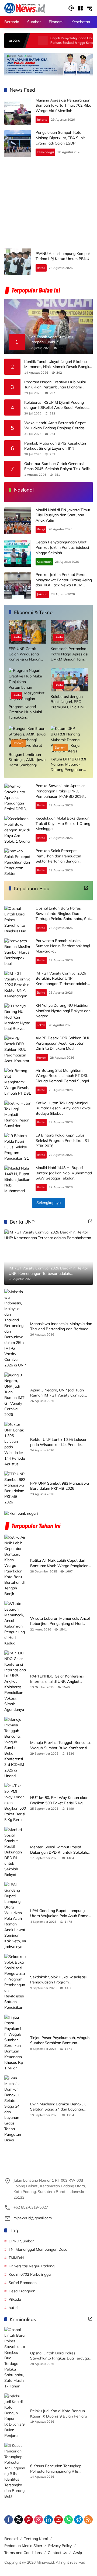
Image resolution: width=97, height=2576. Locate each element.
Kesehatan (44, 562)
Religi (41, 529)
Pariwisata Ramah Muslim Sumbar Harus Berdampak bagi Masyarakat (63, 946)
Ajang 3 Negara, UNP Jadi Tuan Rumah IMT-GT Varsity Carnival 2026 (57, 1393)
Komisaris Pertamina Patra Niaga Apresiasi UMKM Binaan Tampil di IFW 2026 (69, 654)
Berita (41, 268)
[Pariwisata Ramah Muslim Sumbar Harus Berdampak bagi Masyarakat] (18, 952)
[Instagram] (39, 2520)
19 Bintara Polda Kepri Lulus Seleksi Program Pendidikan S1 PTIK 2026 (62, 1140)
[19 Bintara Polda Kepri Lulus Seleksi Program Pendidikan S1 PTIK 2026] (18, 1146)
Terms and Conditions (23, 2553)
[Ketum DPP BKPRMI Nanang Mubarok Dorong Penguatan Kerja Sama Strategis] (70, 740)
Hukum (42, 1058)
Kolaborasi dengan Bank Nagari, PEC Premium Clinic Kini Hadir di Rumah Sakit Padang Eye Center (69, 702)
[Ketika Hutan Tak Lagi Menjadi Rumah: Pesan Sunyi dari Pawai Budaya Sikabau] (18, 1114)
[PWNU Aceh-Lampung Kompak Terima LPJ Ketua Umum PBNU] (18, 262)
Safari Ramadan (23, 2283)
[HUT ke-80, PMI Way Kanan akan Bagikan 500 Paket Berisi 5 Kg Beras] (15, 1803)
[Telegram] (78, 2520)
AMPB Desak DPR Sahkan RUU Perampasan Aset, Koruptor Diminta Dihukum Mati (63, 1043)
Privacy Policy (60, 2546)
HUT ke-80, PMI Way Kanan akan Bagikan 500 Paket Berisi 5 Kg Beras (59, 1800)
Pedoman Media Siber (23, 2546)
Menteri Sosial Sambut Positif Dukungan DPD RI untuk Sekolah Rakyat (59, 1850)
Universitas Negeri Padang (32, 2266)
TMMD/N (16, 2258)
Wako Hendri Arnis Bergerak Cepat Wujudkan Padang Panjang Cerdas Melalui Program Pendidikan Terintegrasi (55, 426)
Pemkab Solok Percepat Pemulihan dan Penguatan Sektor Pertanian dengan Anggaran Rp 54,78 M (58, 859)
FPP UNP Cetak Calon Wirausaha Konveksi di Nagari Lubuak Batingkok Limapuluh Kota (25, 654)
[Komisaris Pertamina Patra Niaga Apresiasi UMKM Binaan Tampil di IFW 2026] (70, 632)
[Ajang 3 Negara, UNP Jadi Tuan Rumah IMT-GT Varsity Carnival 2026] (15, 1395)
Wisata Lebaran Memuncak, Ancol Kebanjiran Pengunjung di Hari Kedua (60, 1621)
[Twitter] (19, 2520)
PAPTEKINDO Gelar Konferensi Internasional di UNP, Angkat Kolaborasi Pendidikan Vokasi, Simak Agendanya (57, 1679)
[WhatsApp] (68, 2520)
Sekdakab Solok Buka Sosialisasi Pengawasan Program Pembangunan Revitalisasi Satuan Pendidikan (60, 1980)
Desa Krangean (22, 2291)
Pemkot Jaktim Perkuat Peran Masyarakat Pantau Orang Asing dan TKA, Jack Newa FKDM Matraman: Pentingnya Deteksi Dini (64, 585)
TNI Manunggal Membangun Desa (38, 2249)
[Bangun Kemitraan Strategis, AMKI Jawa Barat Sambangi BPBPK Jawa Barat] (27, 738)
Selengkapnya (48, 1203)
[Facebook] (9, 2520)
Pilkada (15, 2299)
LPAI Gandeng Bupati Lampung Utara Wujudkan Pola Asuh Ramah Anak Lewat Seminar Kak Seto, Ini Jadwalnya (60, 1913)
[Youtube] (58, 2520)
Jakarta (42, 120)
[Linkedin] (48, 2520)
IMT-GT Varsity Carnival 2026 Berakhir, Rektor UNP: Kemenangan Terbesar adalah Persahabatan (61, 981)
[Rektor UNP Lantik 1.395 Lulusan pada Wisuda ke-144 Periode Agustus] (15, 1444)
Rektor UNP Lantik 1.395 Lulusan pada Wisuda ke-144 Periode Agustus (59, 1442)
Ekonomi (18, 743)
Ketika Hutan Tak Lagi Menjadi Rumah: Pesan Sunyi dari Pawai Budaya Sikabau (63, 1108)
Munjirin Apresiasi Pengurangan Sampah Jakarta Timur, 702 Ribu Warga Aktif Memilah (63, 105)
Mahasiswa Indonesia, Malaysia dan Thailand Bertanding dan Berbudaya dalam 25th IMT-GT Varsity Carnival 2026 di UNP (61, 1327)
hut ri (13, 2308)
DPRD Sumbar (21, 2241)
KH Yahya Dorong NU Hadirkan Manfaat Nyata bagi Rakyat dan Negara (63, 1011)
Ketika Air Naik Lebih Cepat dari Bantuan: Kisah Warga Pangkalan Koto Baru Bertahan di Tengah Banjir (59, 1563)
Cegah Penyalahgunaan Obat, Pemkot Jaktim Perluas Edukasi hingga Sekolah (54, 40)
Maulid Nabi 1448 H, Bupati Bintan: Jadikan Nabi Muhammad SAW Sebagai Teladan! (64, 1173)
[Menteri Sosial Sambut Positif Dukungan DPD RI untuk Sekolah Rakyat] (15, 1852)
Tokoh (41, 1025)
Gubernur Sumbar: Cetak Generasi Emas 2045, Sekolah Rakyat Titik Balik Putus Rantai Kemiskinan (57, 466)
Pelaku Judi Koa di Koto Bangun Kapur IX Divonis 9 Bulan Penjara (59, 2413)
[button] (71, 8)
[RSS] (88, 2520)
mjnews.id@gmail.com (33, 2218)
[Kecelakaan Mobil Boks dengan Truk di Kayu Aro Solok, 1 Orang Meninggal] (18, 829)
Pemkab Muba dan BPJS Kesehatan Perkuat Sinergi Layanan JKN (55, 446)
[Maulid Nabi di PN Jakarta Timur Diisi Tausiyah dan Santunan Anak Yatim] (18, 521)
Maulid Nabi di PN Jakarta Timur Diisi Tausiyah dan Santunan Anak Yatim (63, 515)
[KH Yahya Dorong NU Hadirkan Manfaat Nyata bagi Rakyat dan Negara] (18, 1017)
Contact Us (57, 2553)
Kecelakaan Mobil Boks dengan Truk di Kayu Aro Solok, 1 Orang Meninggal (63, 823)
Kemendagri (45, 152)
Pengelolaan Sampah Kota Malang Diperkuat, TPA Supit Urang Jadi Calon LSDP (60, 138)
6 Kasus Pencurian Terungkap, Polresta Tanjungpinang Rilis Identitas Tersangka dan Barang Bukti (58, 2469)
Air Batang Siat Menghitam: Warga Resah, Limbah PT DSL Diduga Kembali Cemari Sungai (62, 1076)
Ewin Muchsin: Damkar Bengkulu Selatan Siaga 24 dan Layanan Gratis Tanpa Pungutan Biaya (58, 2107)
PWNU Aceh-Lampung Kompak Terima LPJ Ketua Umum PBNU (63, 256)
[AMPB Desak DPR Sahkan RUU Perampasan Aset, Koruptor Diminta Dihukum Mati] (18, 1049)
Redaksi (11, 2539)
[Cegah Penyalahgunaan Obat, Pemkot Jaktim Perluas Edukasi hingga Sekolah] (18, 553)
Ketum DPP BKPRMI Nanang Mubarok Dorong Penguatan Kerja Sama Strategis (69, 765)
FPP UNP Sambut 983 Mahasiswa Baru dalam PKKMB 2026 (60, 1486)
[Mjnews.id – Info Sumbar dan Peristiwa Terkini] (25, 8)
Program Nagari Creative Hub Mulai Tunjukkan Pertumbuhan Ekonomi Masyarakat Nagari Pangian (55, 385)
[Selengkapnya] (86, 888)
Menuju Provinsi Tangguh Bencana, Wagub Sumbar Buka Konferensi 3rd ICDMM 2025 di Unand (60, 1745)
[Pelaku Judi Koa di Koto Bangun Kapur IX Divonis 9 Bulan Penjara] (15, 2416)
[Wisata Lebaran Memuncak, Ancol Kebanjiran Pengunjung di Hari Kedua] (15, 1623)
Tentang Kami (36, 2539)
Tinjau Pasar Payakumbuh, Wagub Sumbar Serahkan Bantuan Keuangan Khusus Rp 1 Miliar (60, 2041)
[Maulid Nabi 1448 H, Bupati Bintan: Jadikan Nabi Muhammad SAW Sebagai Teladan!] (18, 1179)
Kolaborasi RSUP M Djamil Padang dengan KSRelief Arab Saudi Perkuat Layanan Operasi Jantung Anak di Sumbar (56, 405)
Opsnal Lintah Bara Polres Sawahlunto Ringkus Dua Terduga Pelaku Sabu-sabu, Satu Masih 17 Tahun (64, 916)
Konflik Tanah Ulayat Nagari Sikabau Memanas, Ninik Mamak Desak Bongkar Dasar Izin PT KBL (58, 364)
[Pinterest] (29, 2520)
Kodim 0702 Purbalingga (30, 2274)
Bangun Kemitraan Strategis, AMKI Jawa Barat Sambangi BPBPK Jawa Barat (27, 760)
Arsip (77, 2553)
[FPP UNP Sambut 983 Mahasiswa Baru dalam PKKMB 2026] (15, 1488)
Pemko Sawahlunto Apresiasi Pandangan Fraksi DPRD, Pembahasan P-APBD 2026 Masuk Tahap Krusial (61, 794)
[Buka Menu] (80, 8)
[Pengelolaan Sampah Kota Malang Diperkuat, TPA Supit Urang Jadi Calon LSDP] (18, 144)
